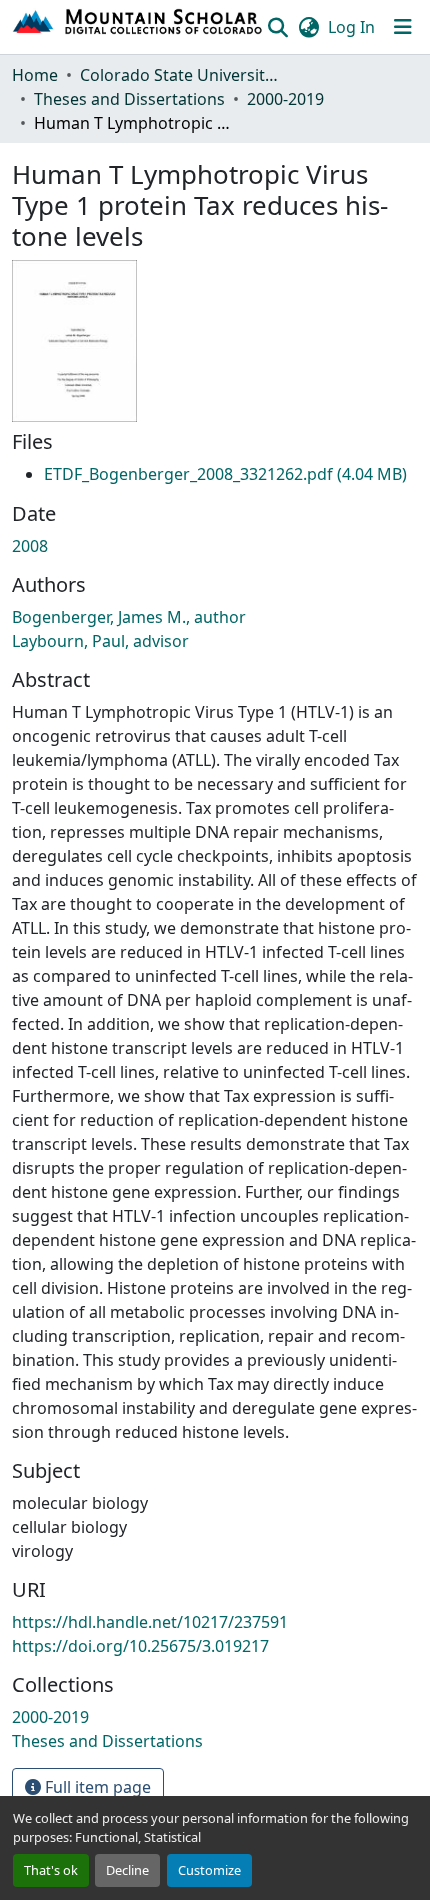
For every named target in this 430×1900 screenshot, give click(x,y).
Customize (209, 1870)
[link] (225, 474)
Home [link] (35, 75)
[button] (138, 27)
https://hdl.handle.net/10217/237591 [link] (150, 1622)
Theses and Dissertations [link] (129, 99)
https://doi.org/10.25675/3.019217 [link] (140, 1646)
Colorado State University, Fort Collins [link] (180, 75)
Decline (127, 1870)
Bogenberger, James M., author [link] (129, 617)
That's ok (51, 1870)
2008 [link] (30, 546)
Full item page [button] (96, 1787)
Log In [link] (351, 27)
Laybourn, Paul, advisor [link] (100, 641)
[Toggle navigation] (403, 27)
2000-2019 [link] (285, 99)
